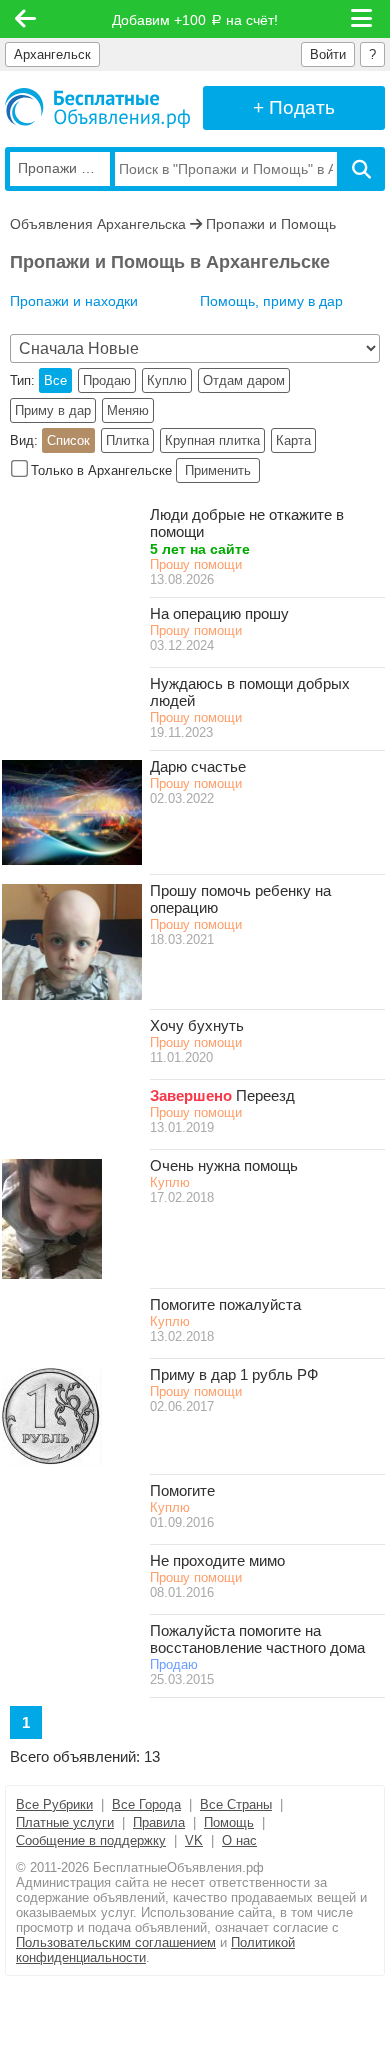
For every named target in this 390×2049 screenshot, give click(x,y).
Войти (328, 54)
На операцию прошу (219, 613)
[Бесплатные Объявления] (97, 108)
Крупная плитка (212, 440)
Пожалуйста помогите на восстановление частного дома (257, 1639)
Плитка (127, 440)
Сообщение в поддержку (91, 1840)
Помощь (229, 1822)
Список (68, 440)
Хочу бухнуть (197, 1025)
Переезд (265, 1095)
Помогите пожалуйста (225, 1304)
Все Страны (236, 1804)
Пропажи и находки (74, 301)
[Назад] (25, 19)
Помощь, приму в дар (271, 301)
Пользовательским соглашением (116, 1942)
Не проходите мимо (217, 1560)
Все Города (146, 1804)
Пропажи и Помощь (271, 224)
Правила (159, 1822)
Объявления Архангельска (98, 224)
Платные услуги (65, 1822)
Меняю (128, 410)
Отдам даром (244, 380)
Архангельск (52, 54)
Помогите (182, 1490)
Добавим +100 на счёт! (194, 20)
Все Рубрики (54, 1804)
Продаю (107, 380)
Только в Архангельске (101, 470)
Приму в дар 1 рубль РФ (234, 1374)
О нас (239, 1840)
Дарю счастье (198, 766)
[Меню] (363, 19)
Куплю (167, 380)
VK (194, 1840)
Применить (218, 470)
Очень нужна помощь (224, 1165)
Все (55, 380)
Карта (293, 440)
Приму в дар (53, 410)
